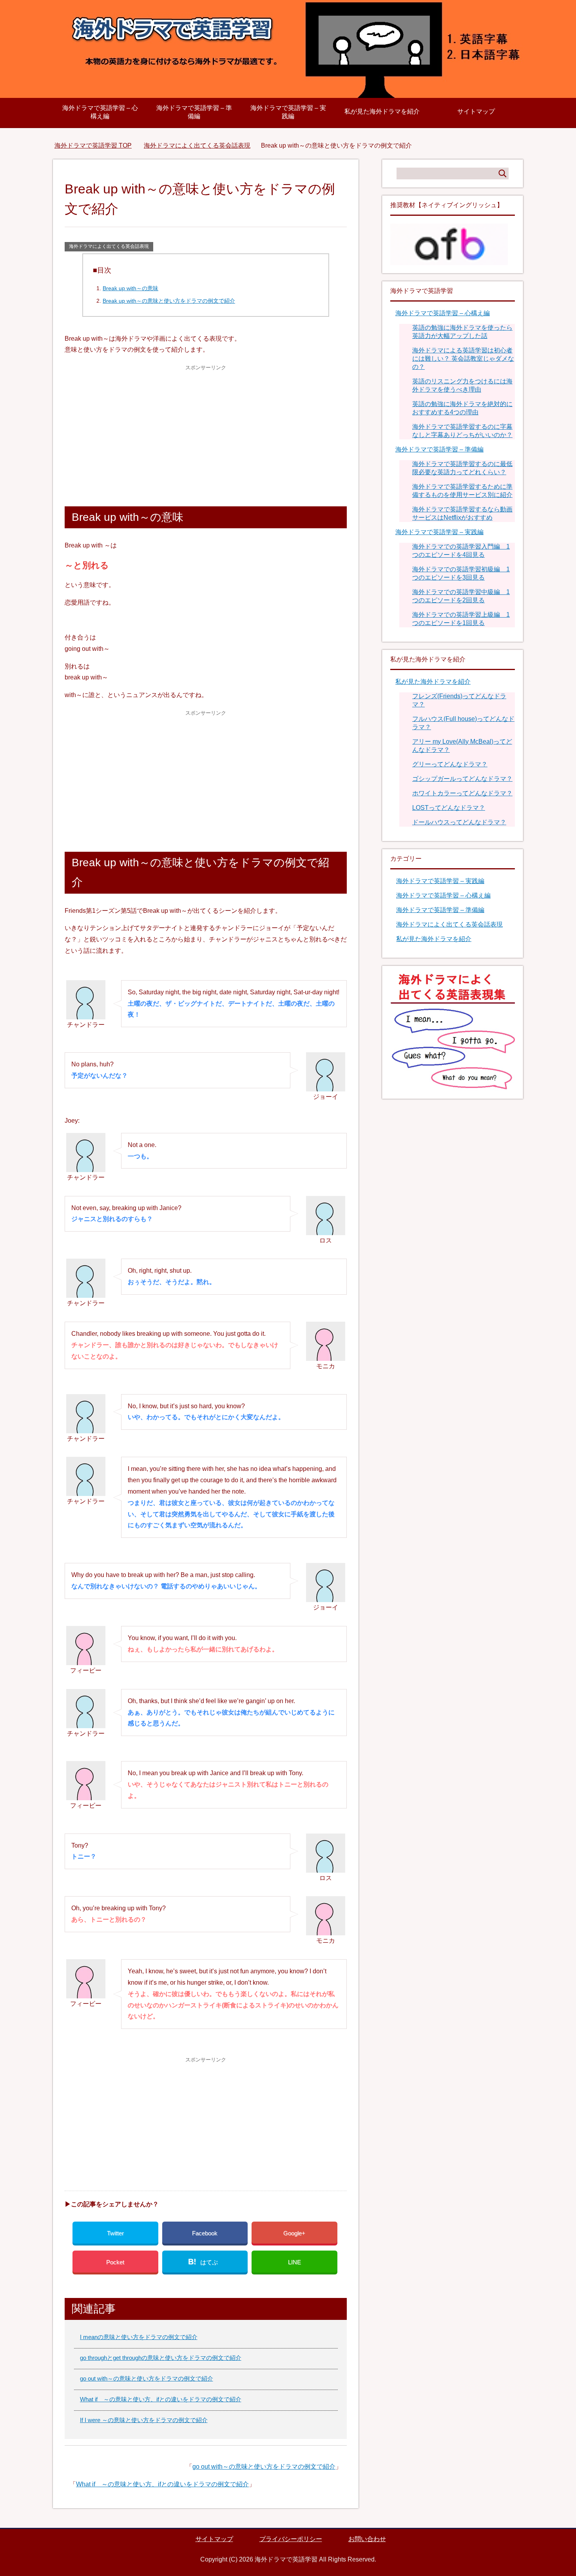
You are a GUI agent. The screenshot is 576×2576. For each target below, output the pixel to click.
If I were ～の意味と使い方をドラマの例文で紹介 (144, 2420)
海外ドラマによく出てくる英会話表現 (109, 246)
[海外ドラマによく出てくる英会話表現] (453, 1087)
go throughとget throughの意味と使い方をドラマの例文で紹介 (161, 2358)
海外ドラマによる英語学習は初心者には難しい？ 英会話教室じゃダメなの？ (463, 359)
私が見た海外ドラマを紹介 (382, 111)
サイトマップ (476, 111)
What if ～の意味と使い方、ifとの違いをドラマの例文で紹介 (161, 2399)
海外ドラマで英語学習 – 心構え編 (100, 112)
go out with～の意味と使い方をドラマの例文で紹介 (147, 2378)
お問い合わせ (367, 2539)
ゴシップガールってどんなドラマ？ (462, 779)
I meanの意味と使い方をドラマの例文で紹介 (139, 2337)
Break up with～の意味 (130, 288)
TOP (93, 145)
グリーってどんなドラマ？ (450, 764)
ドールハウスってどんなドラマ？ (459, 822)
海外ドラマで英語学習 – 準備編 (194, 112)
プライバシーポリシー (291, 2539)
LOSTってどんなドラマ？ (449, 808)
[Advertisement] (206, 428)
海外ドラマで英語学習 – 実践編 (288, 112)
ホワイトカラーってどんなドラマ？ (462, 793)
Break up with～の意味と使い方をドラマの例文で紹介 (169, 301)
